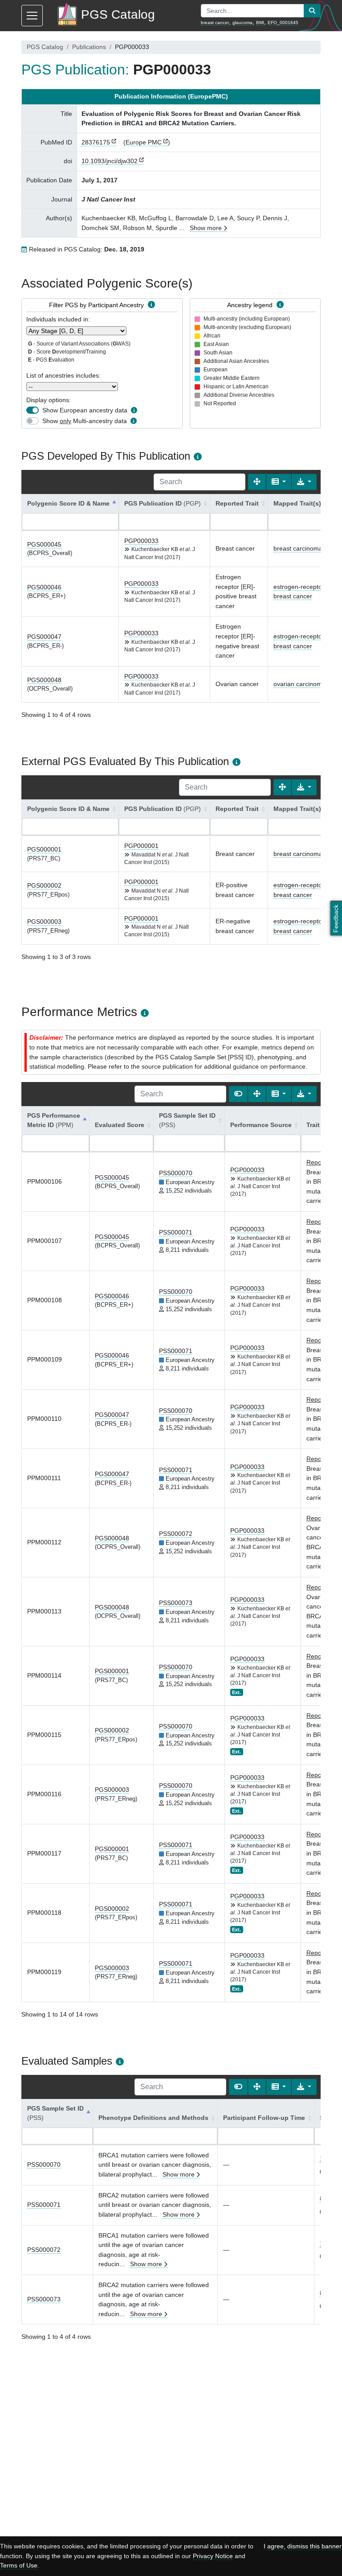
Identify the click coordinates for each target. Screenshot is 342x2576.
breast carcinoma (298, 548)
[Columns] (279, 482)
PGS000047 (44, 637)
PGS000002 (44, 885)
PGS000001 (44, 849)
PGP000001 (141, 846)
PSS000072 (176, 1534)
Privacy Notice (213, 2556)
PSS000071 (176, 1232)
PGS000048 (44, 680)
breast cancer (215, 23)
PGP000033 (141, 541)
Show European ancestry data (85, 410)
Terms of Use (19, 2565)
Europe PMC (144, 142)
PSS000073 (176, 1603)
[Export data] (304, 482)
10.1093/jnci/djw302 (110, 161)
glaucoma (242, 23)
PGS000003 (44, 922)
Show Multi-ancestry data (85, 421)
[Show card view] (238, 1094)
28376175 (96, 142)
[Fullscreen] (257, 482)
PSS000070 (176, 1173)
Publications (89, 47)
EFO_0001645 (283, 23)
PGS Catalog (45, 47)
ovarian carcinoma (299, 684)
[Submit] (312, 11)
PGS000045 (44, 544)
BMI (260, 23)
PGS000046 (44, 587)
